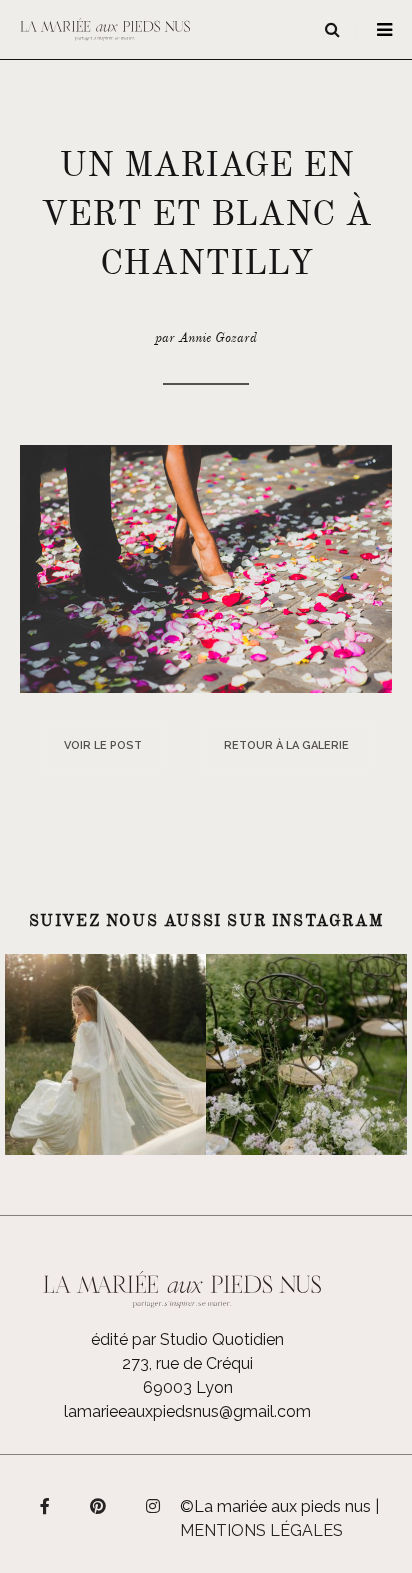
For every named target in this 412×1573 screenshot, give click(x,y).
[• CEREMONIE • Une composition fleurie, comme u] (306, 1054)
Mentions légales (261, 1530)
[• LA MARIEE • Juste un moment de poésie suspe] (105, 1054)
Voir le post (103, 745)
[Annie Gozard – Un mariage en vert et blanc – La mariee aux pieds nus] (206, 567)
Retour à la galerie (286, 745)
